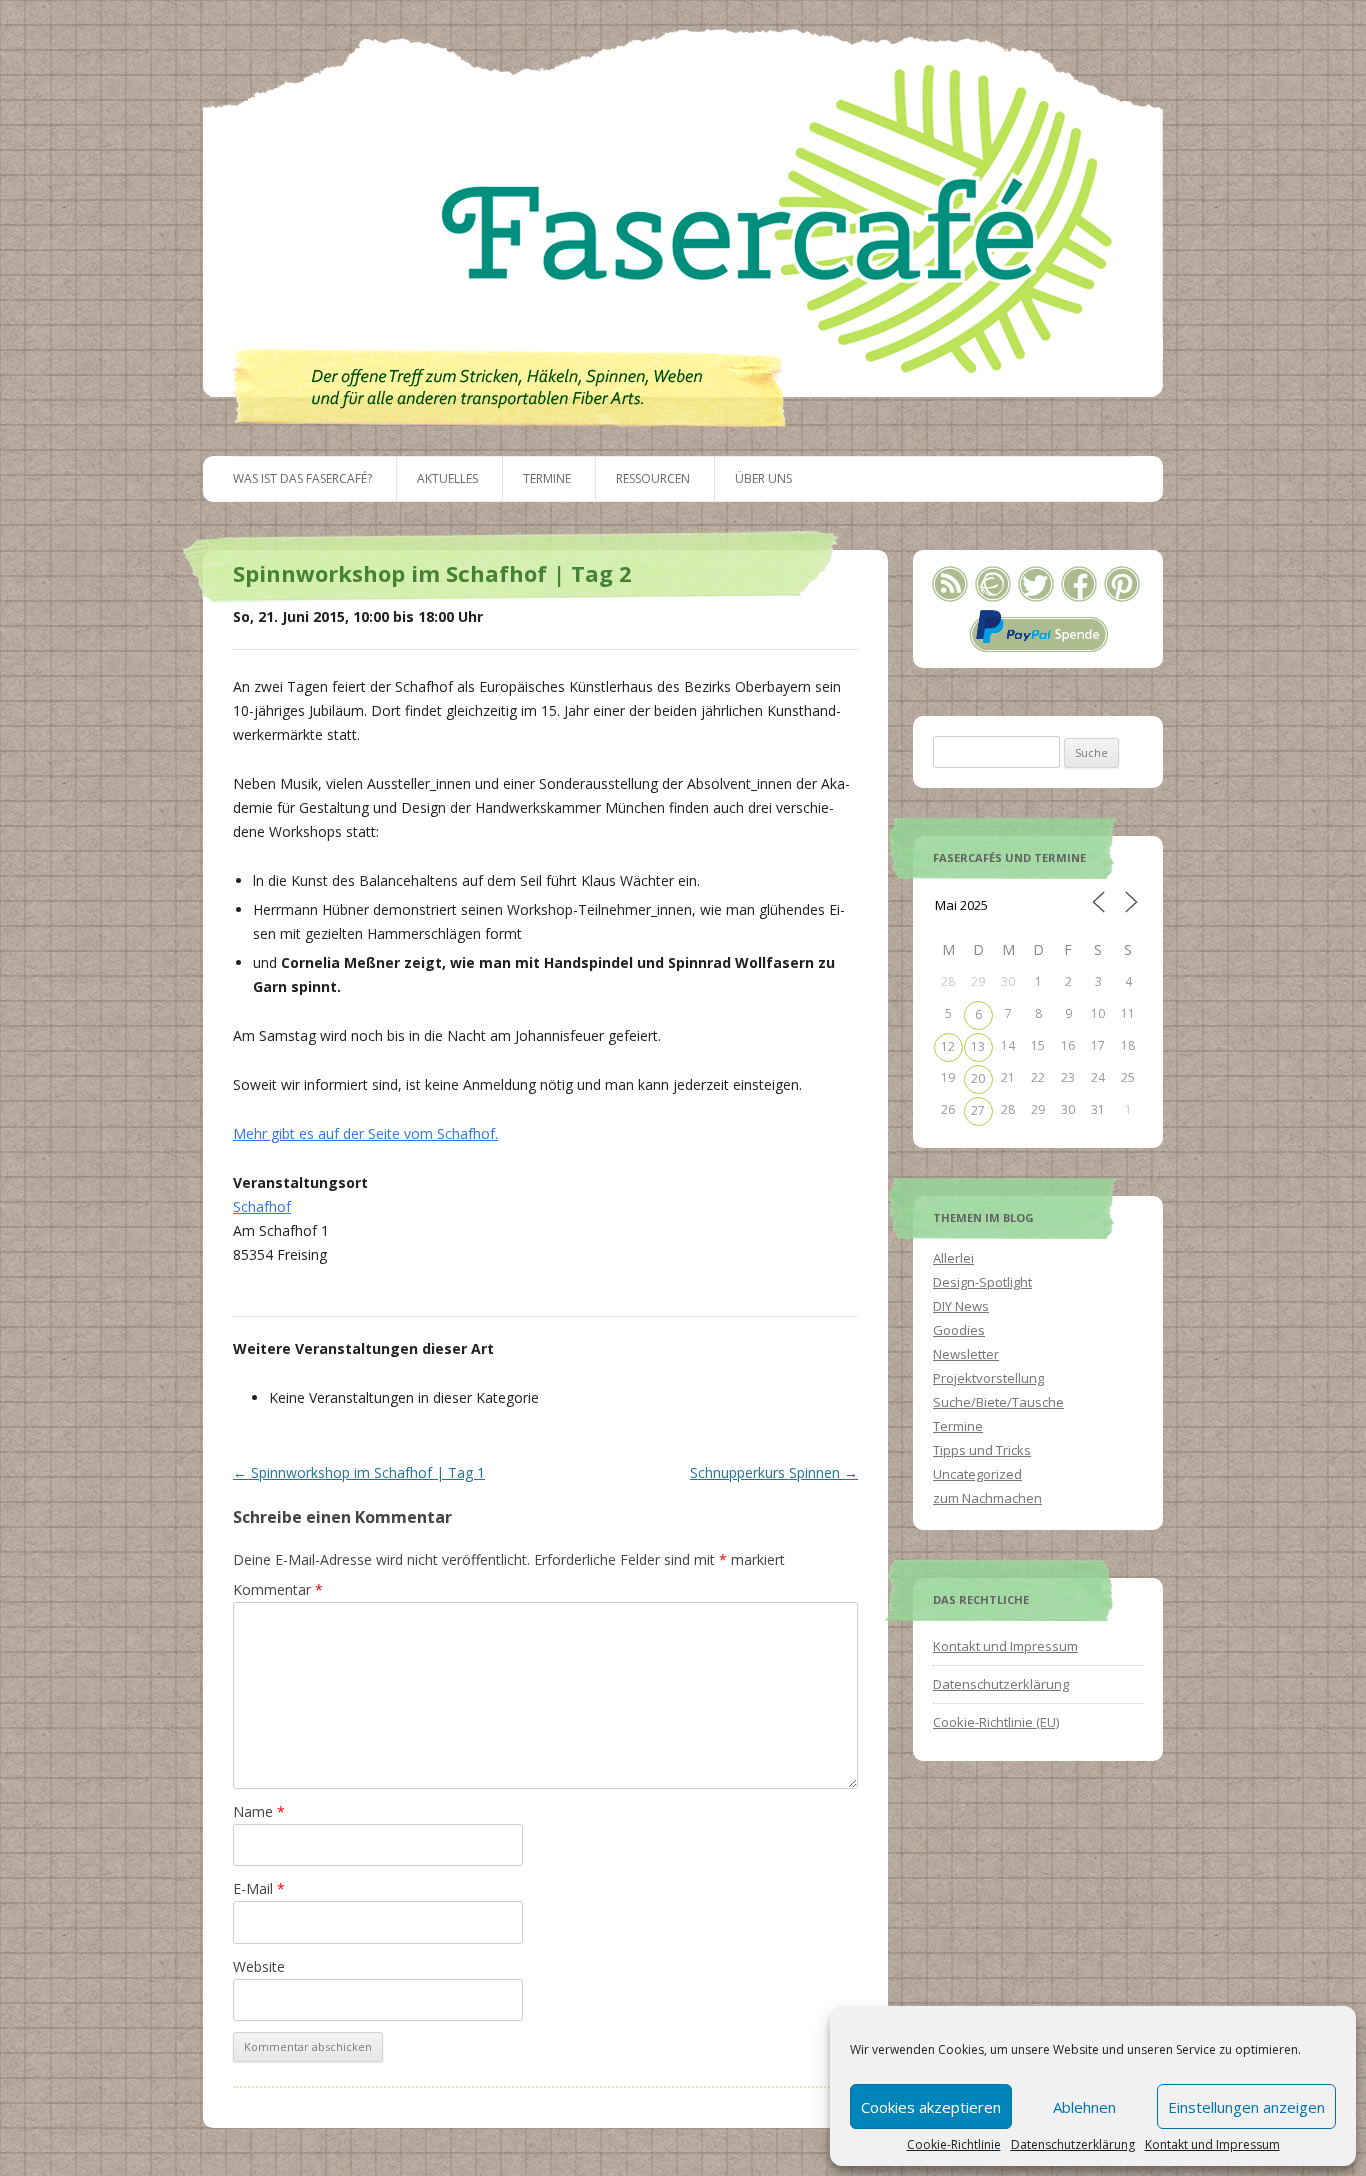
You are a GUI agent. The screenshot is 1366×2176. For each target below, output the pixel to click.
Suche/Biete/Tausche (998, 1402)
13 (978, 1046)
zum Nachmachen (987, 1498)
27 (978, 1110)
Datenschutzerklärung (1073, 2145)
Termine (547, 478)
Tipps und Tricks (982, 1450)
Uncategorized (977, 1474)
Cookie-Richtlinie (954, 2145)
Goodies (959, 1330)
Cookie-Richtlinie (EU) (996, 1722)
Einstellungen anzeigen (1246, 2107)
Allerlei (953, 1258)
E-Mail (259, 1888)
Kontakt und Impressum (1212, 2145)
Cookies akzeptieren (931, 2107)
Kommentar (278, 1589)
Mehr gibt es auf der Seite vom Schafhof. (365, 1133)
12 (948, 1046)
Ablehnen (1084, 2107)
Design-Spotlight (982, 1282)
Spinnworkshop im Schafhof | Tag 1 (359, 1472)
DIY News (961, 1306)
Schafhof (262, 1206)
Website (259, 1966)
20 (978, 1078)
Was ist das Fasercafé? (302, 478)
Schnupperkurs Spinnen (774, 1472)
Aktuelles (447, 478)
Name (259, 1811)
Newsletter (966, 1354)
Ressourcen (653, 478)
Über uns (763, 478)
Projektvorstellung (988, 1378)
